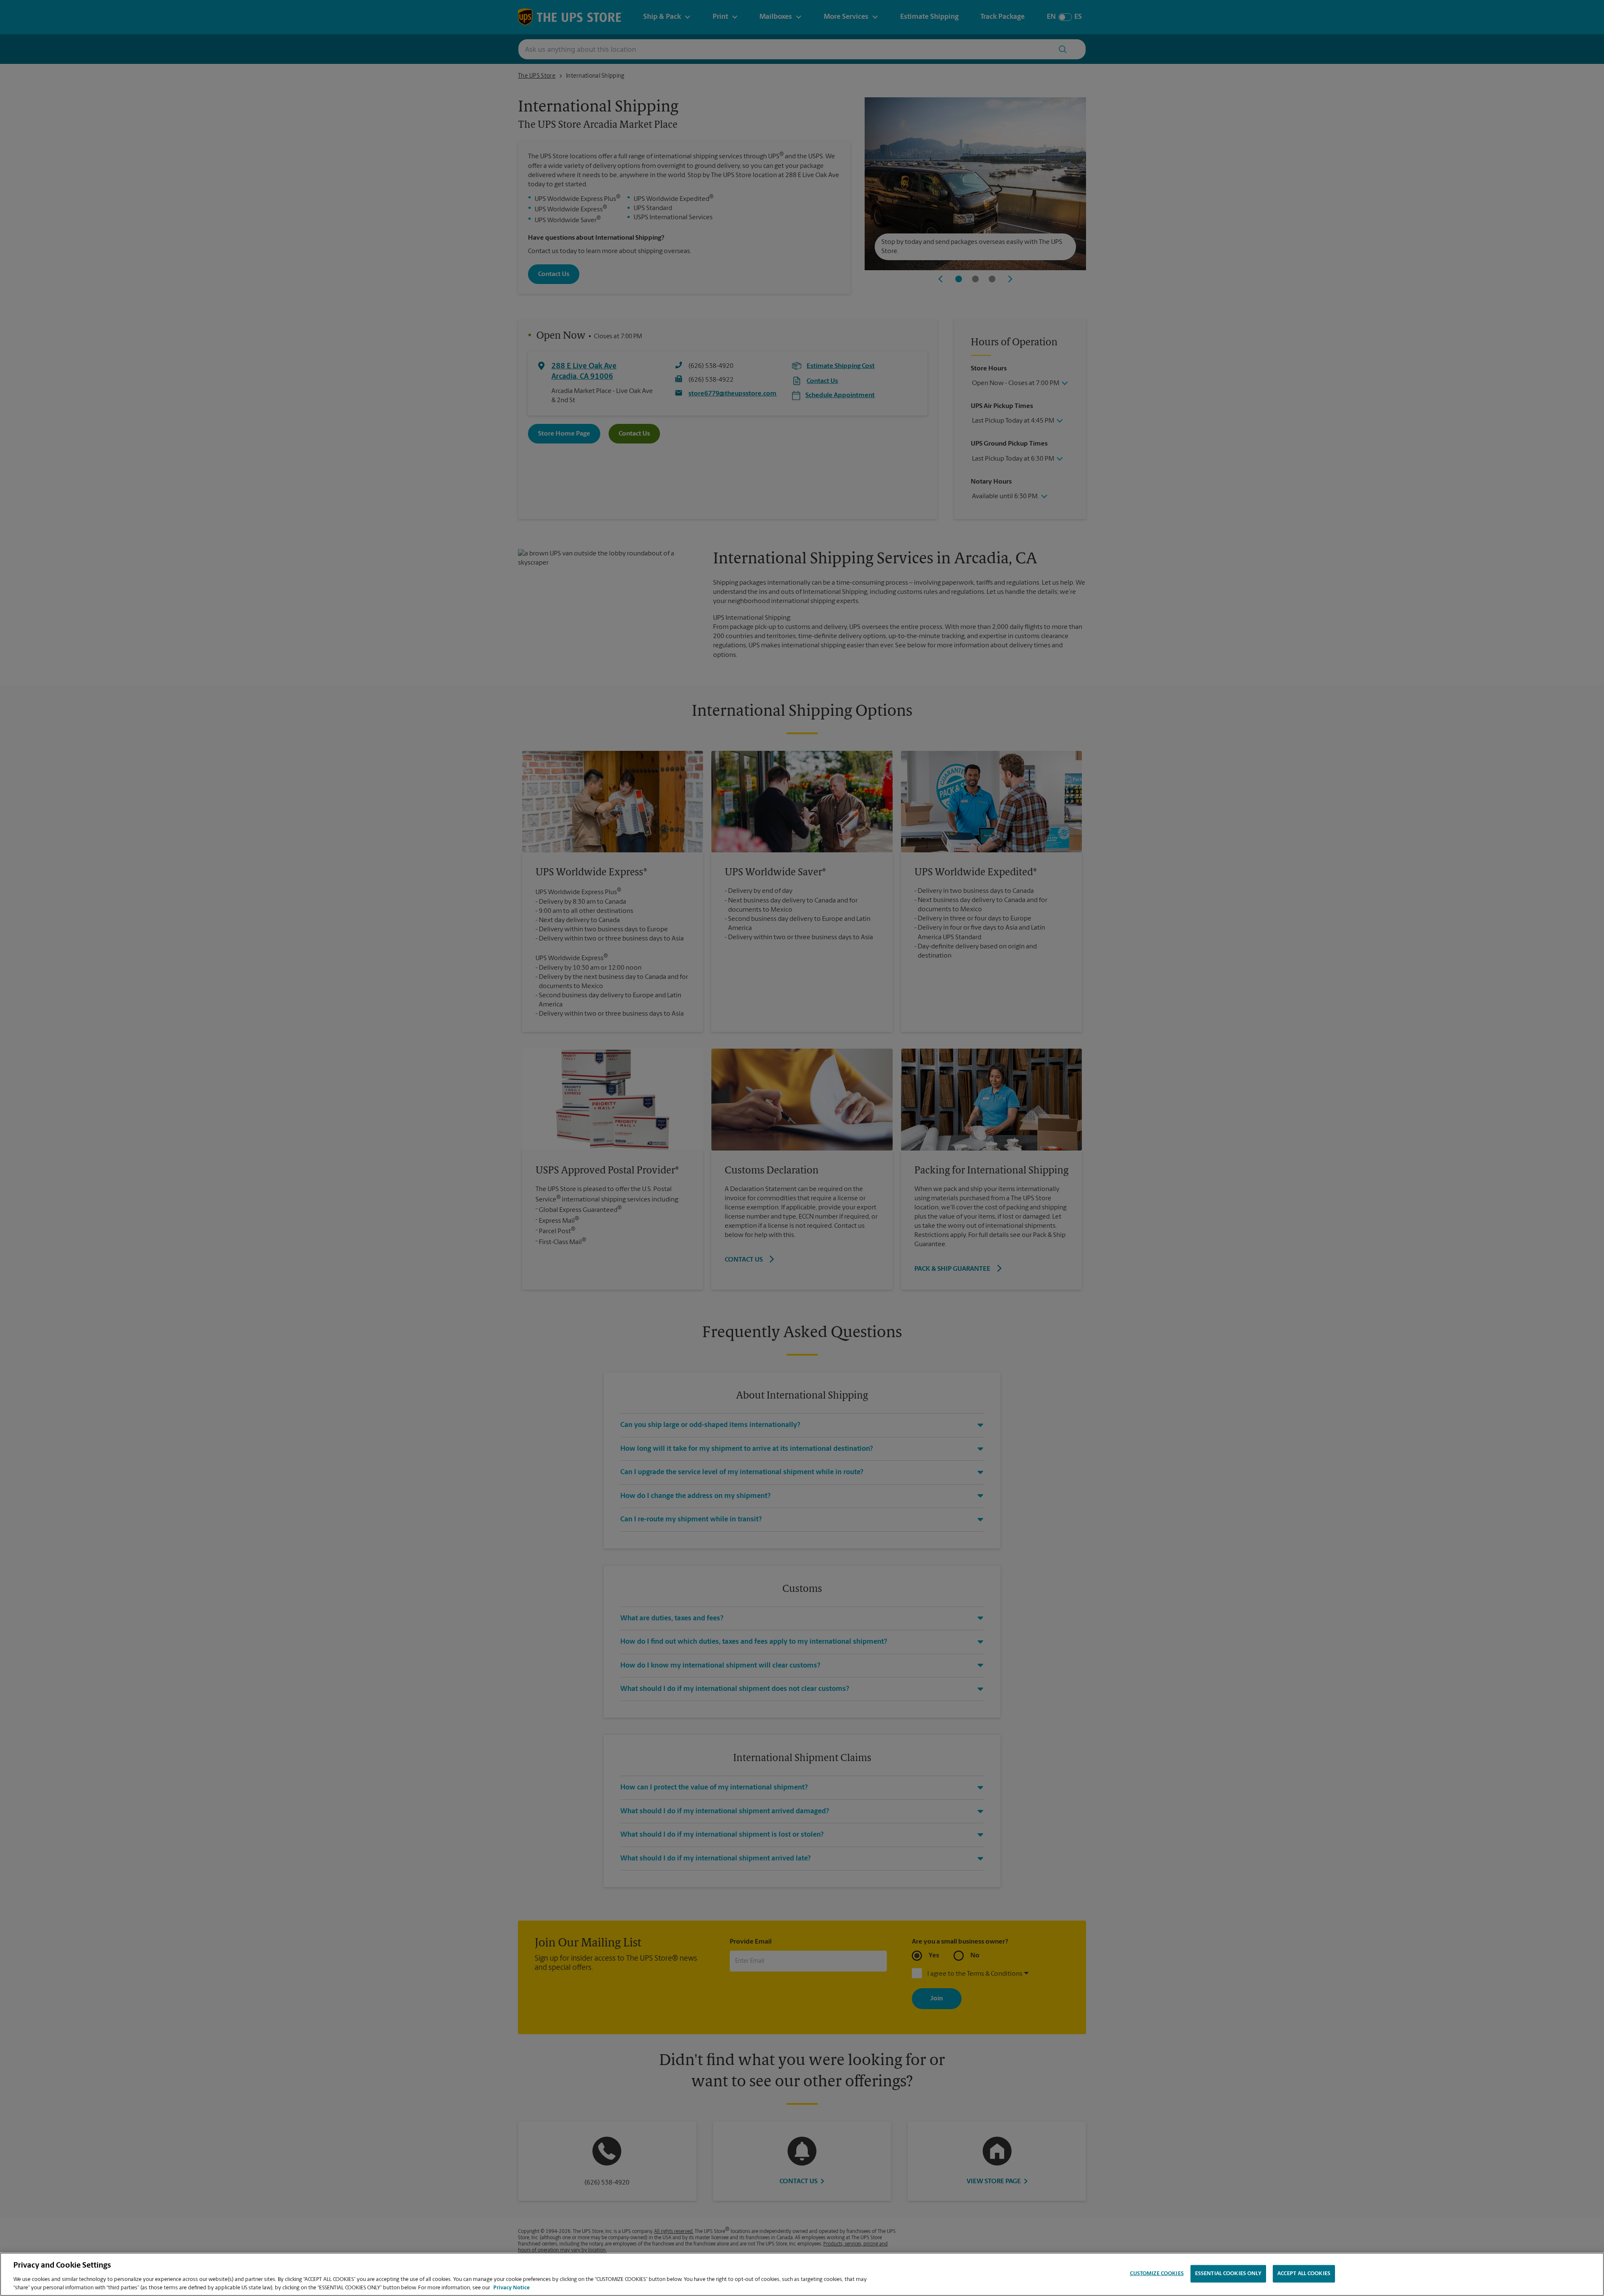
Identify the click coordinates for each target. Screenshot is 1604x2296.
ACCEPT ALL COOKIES (1304, 2274)
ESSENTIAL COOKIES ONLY (1228, 2274)
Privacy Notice (511, 2287)
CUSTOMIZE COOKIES (1157, 2274)
